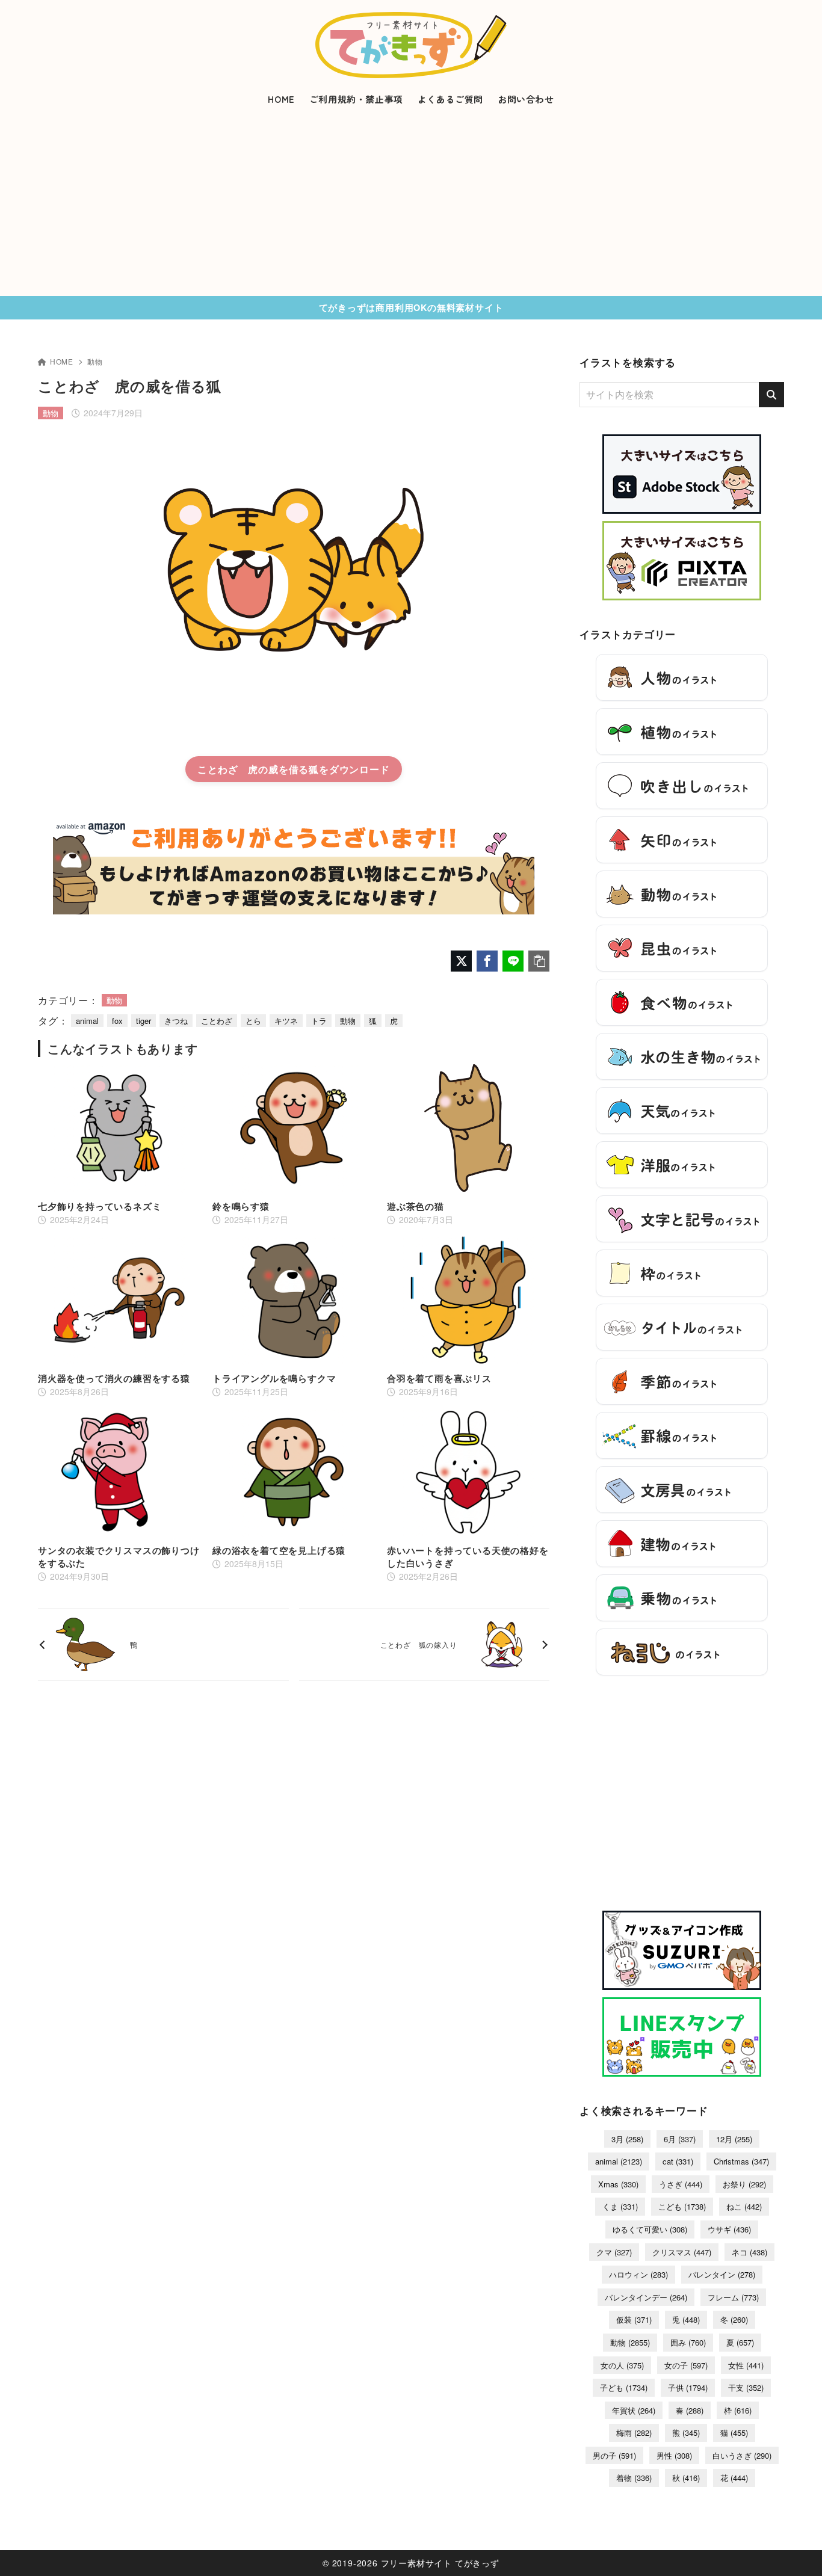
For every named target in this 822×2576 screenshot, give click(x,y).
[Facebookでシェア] (487, 961)
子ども (624, 2387)
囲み (688, 2342)
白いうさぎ (742, 2455)
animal (87, 1021)
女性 (746, 2365)
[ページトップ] (795, 2549)
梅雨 (634, 2433)
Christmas (741, 2161)
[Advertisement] (411, 206)
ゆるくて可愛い (650, 2229)
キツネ (286, 1021)
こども (682, 2206)
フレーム (733, 2297)
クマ (614, 2252)
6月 (680, 2139)
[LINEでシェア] (513, 961)
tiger (144, 1021)
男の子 (614, 2455)
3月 (627, 2139)
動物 (95, 361)
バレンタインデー (646, 2297)
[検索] (771, 395)
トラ (319, 1021)
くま (620, 2206)
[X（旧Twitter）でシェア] (461, 961)
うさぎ (681, 2184)
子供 (688, 2387)
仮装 (634, 2319)
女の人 (622, 2365)
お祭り (744, 2184)
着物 (634, 2478)
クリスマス (682, 2252)
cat (678, 2161)
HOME (62, 361)
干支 (746, 2387)
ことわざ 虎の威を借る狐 (258, 769)
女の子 (686, 2365)
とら (253, 1021)
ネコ (749, 2252)
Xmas (618, 2184)
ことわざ (217, 1021)
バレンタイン (722, 2274)
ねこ (744, 2206)
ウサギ (729, 2229)
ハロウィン (638, 2274)
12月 (734, 2139)
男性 (674, 2455)
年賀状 (634, 2410)
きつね (176, 1021)
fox (117, 1021)
